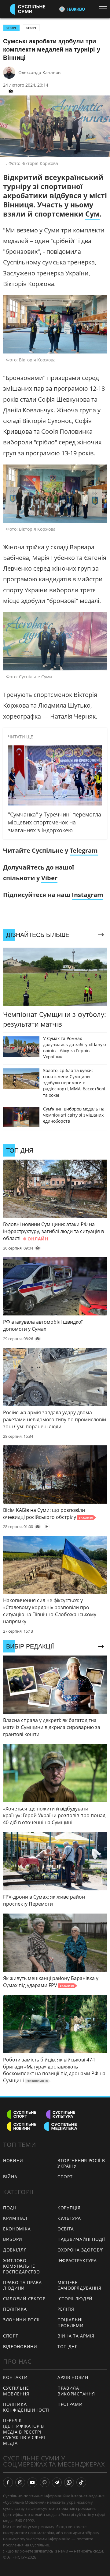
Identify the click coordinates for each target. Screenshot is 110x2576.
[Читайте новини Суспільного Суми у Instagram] (20, 2482)
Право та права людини (22, 2285)
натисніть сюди (88, 2551)
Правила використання (76, 2391)
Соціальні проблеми (71, 2323)
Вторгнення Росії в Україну (81, 2163)
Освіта (66, 2229)
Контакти (15, 2377)
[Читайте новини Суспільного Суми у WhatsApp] (69, 2482)
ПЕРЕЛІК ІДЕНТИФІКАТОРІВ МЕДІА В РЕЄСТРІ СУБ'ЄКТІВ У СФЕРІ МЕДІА (24, 2432)
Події (10, 2208)
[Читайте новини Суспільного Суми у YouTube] (32, 2482)
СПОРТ (11, 28)
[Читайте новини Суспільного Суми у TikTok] (81, 2482)
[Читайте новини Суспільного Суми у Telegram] (57, 2482)
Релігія (66, 2309)
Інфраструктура (77, 2260)
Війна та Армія (76, 2336)
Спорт (31, 28)
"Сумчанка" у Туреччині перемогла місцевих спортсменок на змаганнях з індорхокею (55, 822)
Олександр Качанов (39, 72)
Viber (49, 878)
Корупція (69, 2208)
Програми (70, 2404)
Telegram (84, 850)
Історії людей (75, 2299)
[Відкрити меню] (105, 9)
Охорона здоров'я (81, 2250)
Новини (13, 2160)
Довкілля (15, 2250)
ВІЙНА (10, 2177)
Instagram (88, 895)
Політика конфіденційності (26, 2407)
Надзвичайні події (81, 2239)
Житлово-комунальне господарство (21, 2266)
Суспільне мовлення (16, 2391)
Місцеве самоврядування (79, 2285)
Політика (15, 2309)
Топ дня (68, 2346)
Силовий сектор (24, 2299)
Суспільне (39, 2545)
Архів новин (73, 2377)
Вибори (13, 2239)
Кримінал (15, 2218)
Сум (92, 214)
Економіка (17, 2229)
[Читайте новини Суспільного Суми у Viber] (45, 2482)
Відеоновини (20, 2346)
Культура (69, 2218)
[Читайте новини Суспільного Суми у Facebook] (8, 2482)
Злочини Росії (21, 2320)
